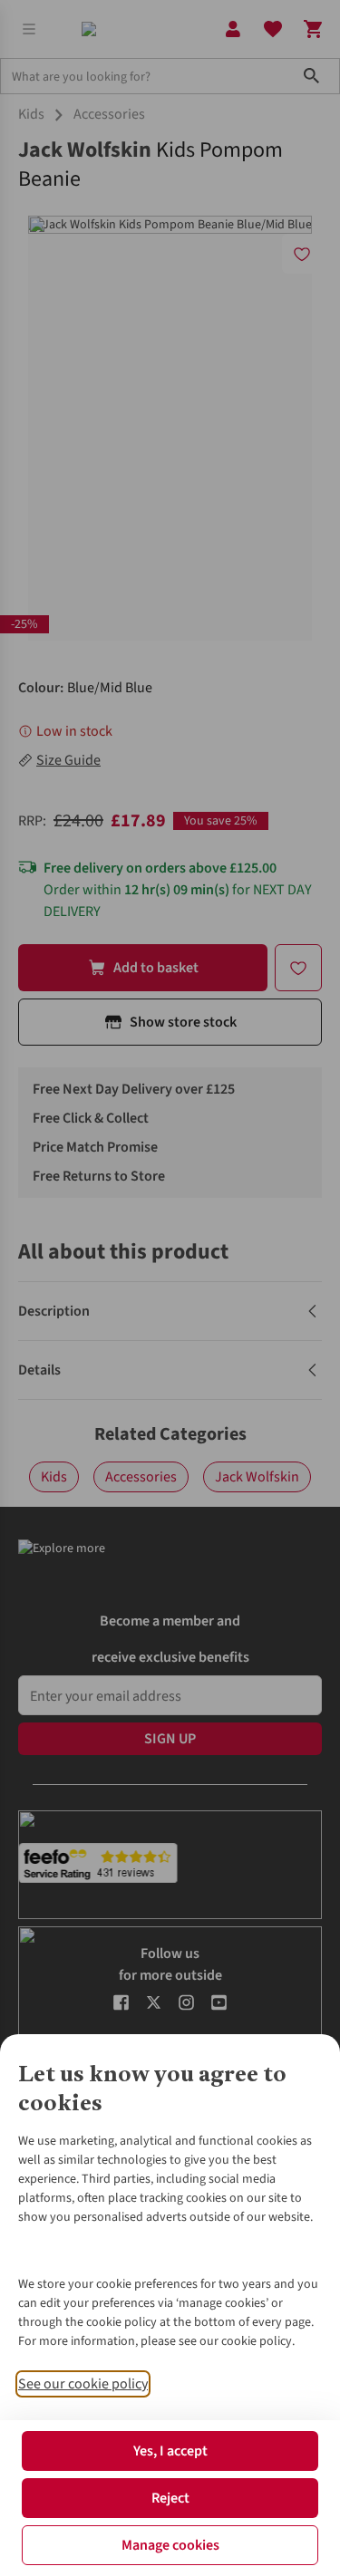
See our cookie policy (83, 2384)
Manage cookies (170, 2545)
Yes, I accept (170, 2451)
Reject (170, 2498)
